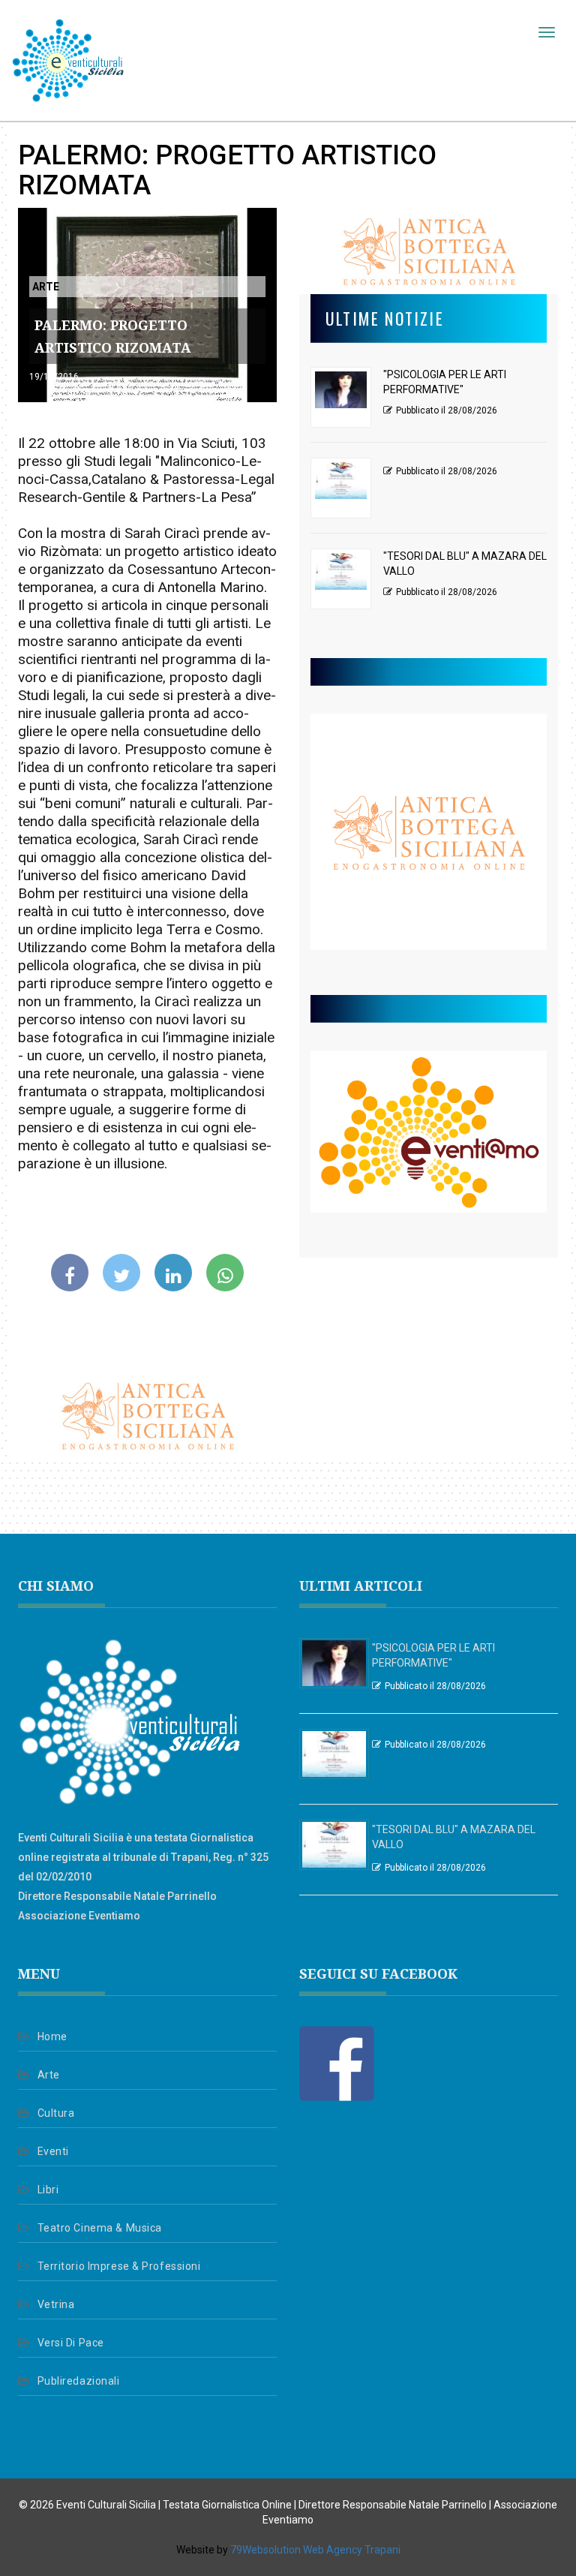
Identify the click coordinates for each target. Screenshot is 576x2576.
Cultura (56, 2113)
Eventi (53, 2151)
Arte (49, 2075)
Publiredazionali (79, 2381)
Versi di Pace (71, 2343)
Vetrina (56, 2304)
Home (52, 2036)
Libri (48, 2190)
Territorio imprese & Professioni (119, 2266)
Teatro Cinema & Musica (100, 2228)
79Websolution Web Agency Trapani (315, 2550)
